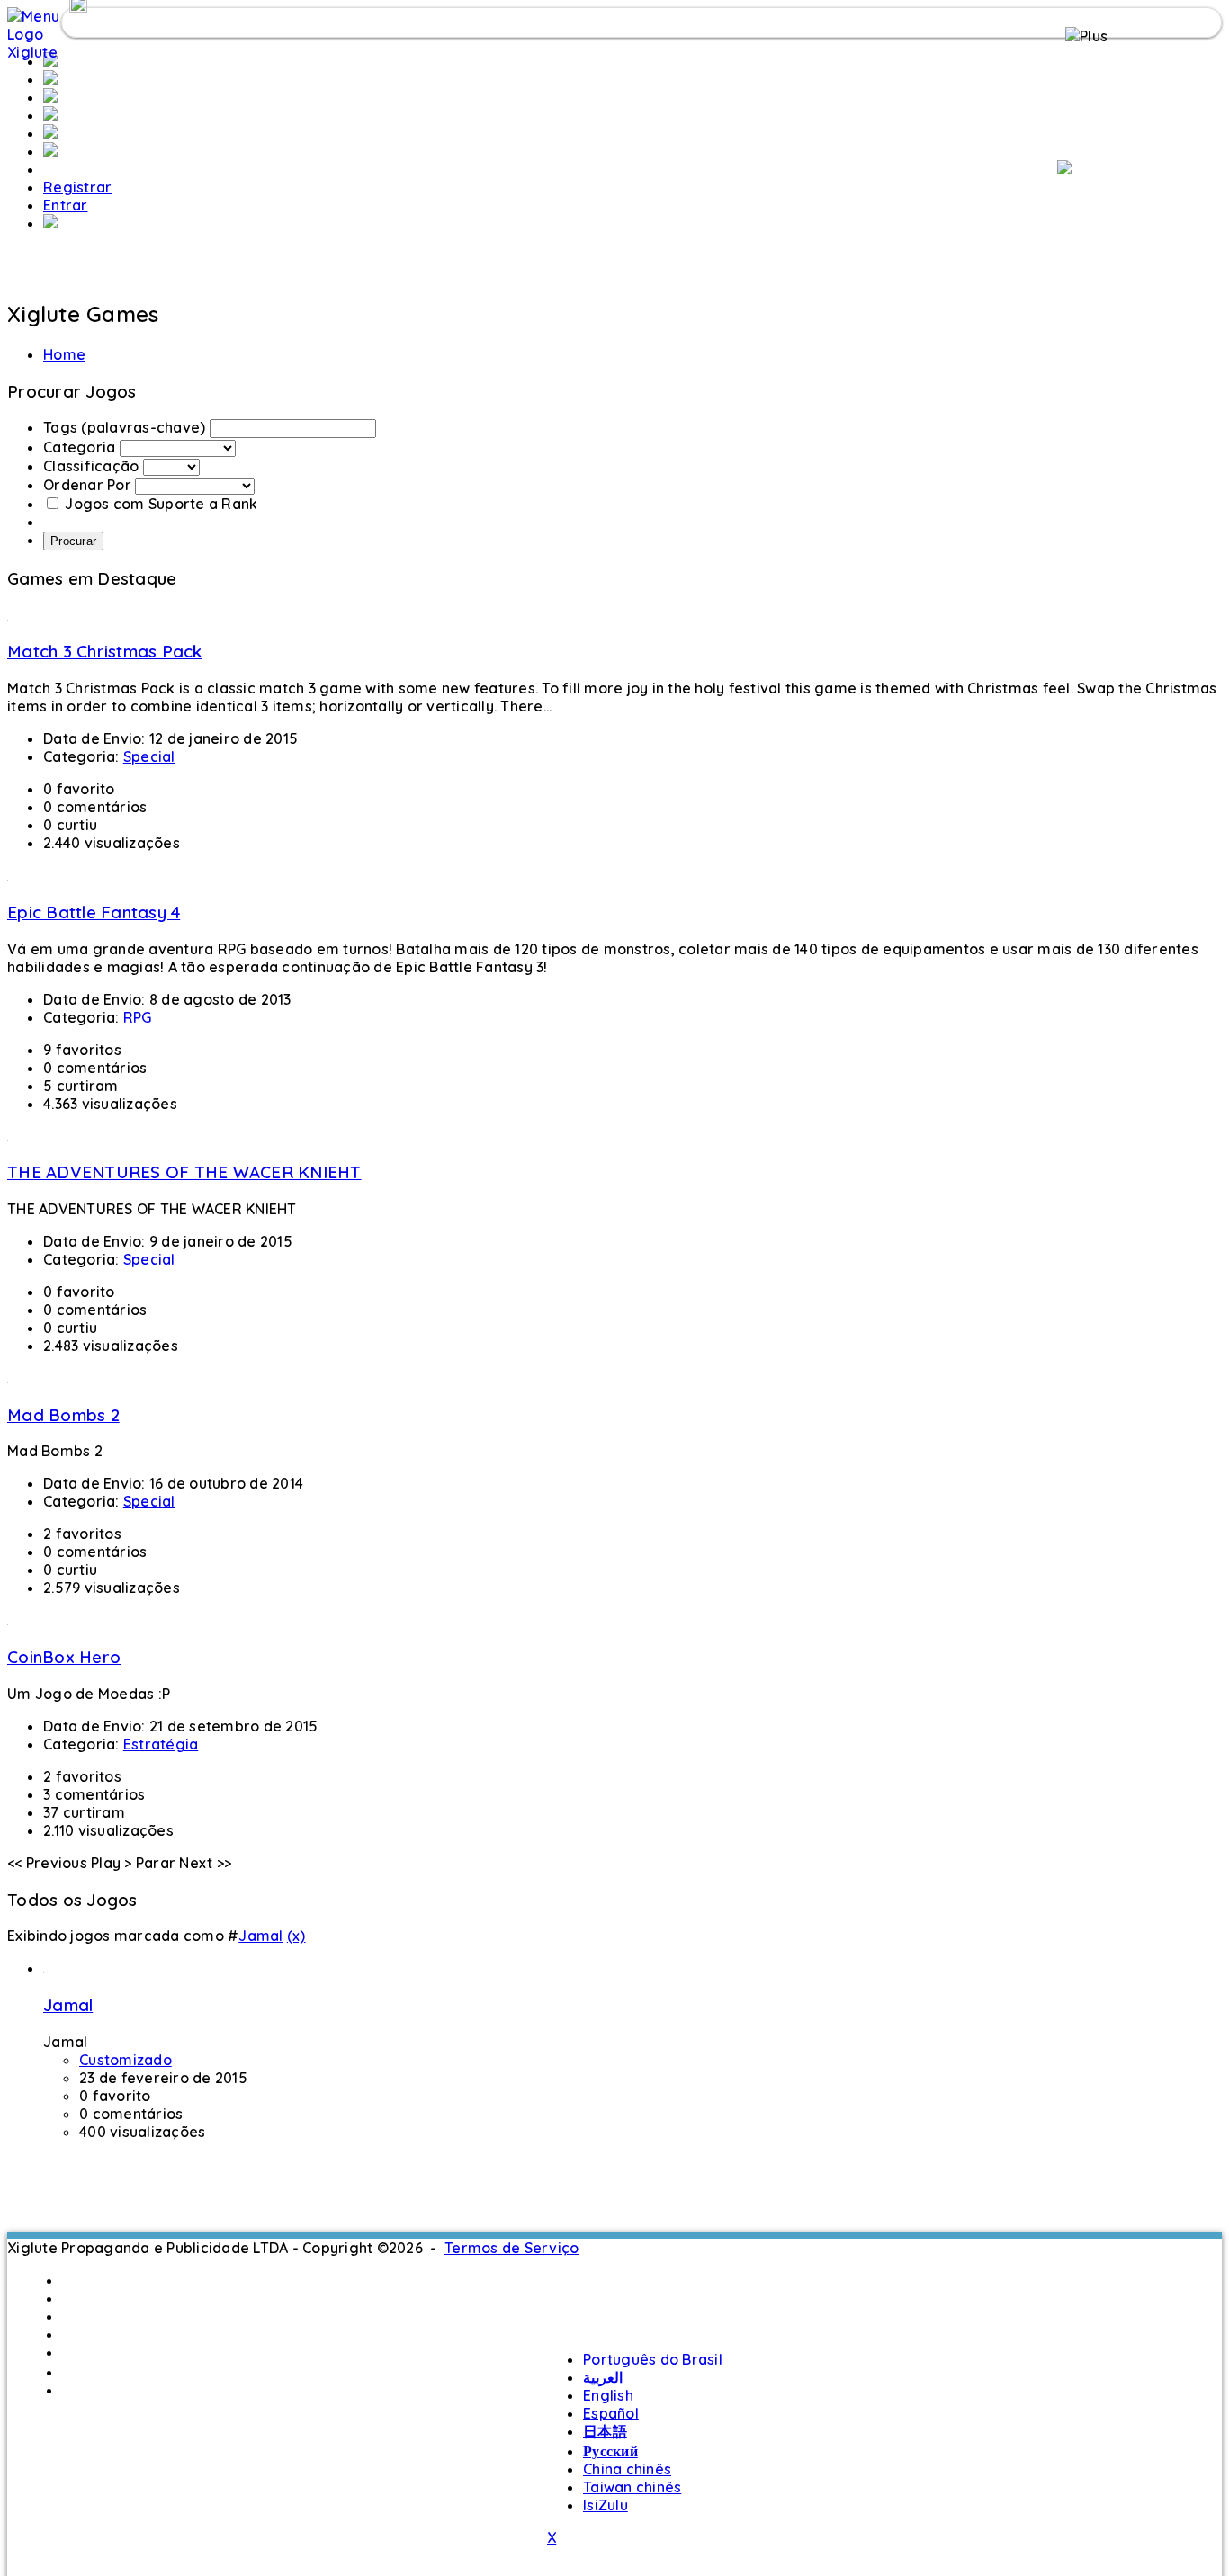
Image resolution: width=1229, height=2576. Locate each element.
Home (64, 354)
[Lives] (50, 223)
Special (149, 756)
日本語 (84, 2352)
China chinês (627, 2469)
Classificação (91, 466)
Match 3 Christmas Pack (105, 651)
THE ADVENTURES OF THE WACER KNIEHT (184, 1172)
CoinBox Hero (64, 1657)
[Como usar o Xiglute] (1064, 169)
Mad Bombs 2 (63, 1415)
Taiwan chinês (632, 2487)
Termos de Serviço (511, 2248)
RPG (138, 1017)
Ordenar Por (87, 485)
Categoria (79, 447)
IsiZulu (606, 2505)
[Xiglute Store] (50, 151)
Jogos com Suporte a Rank (161, 504)
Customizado (126, 2060)
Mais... (83, 2390)
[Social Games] (50, 115)
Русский (90, 2372)
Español (90, 2334)
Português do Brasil (132, 2280)
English (87, 2316)
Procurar (73, 541)
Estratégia (161, 1744)
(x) (296, 1936)
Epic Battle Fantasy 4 (94, 912)
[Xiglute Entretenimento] (50, 79)
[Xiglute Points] (50, 133)
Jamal (260, 1936)
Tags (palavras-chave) (124, 427)
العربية (82, 2298)
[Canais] (50, 97)
